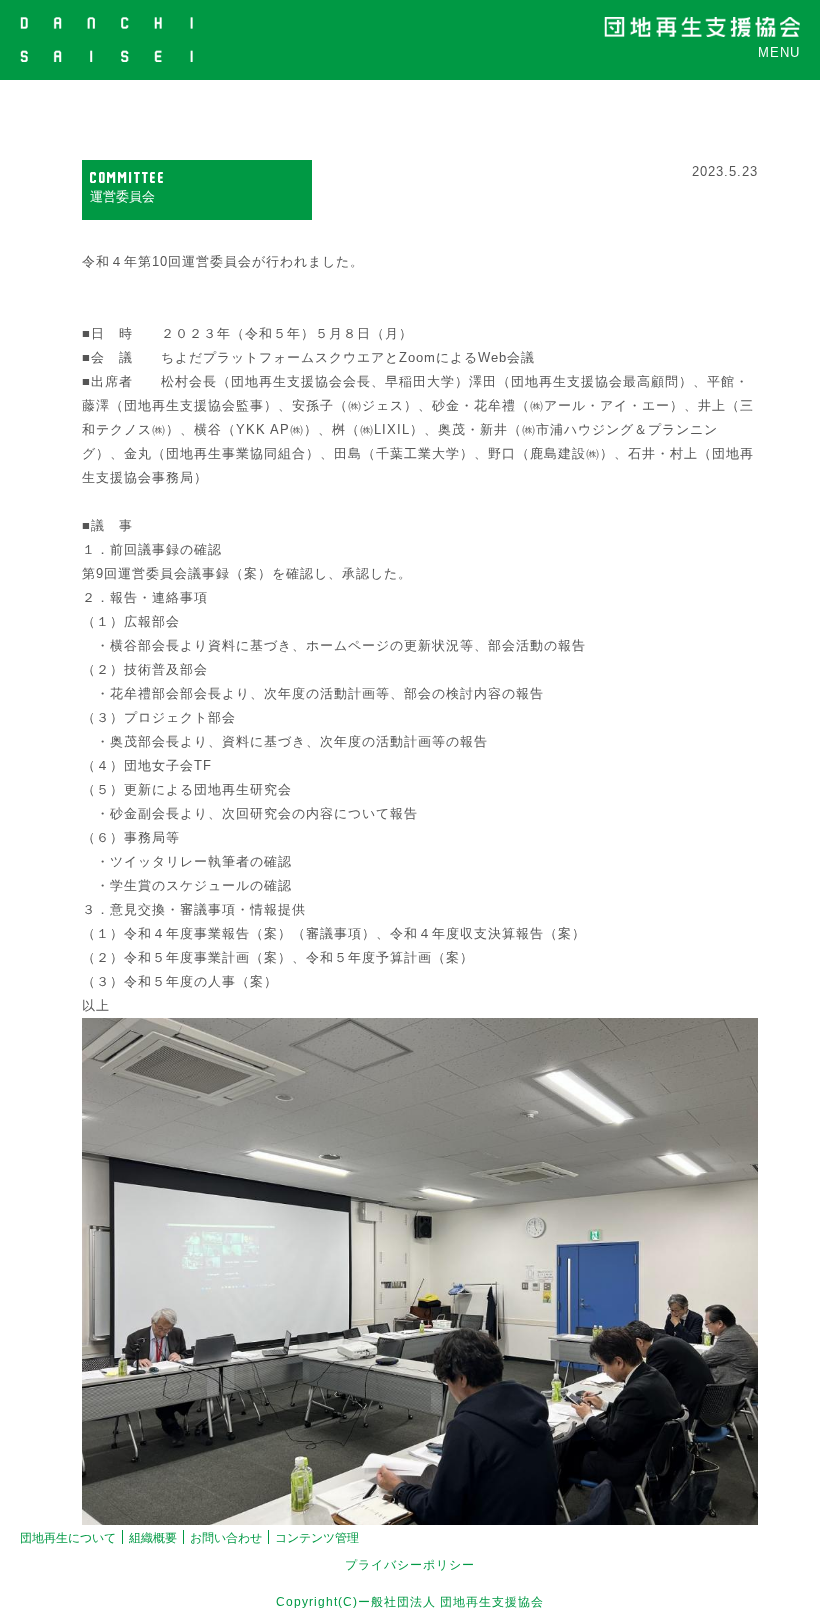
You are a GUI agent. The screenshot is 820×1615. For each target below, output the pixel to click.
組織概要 (153, 1538)
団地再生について (68, 1538)
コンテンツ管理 (317, 1538)
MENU (779, 52)
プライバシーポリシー (410, 1565)
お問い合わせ (226, 1538)
